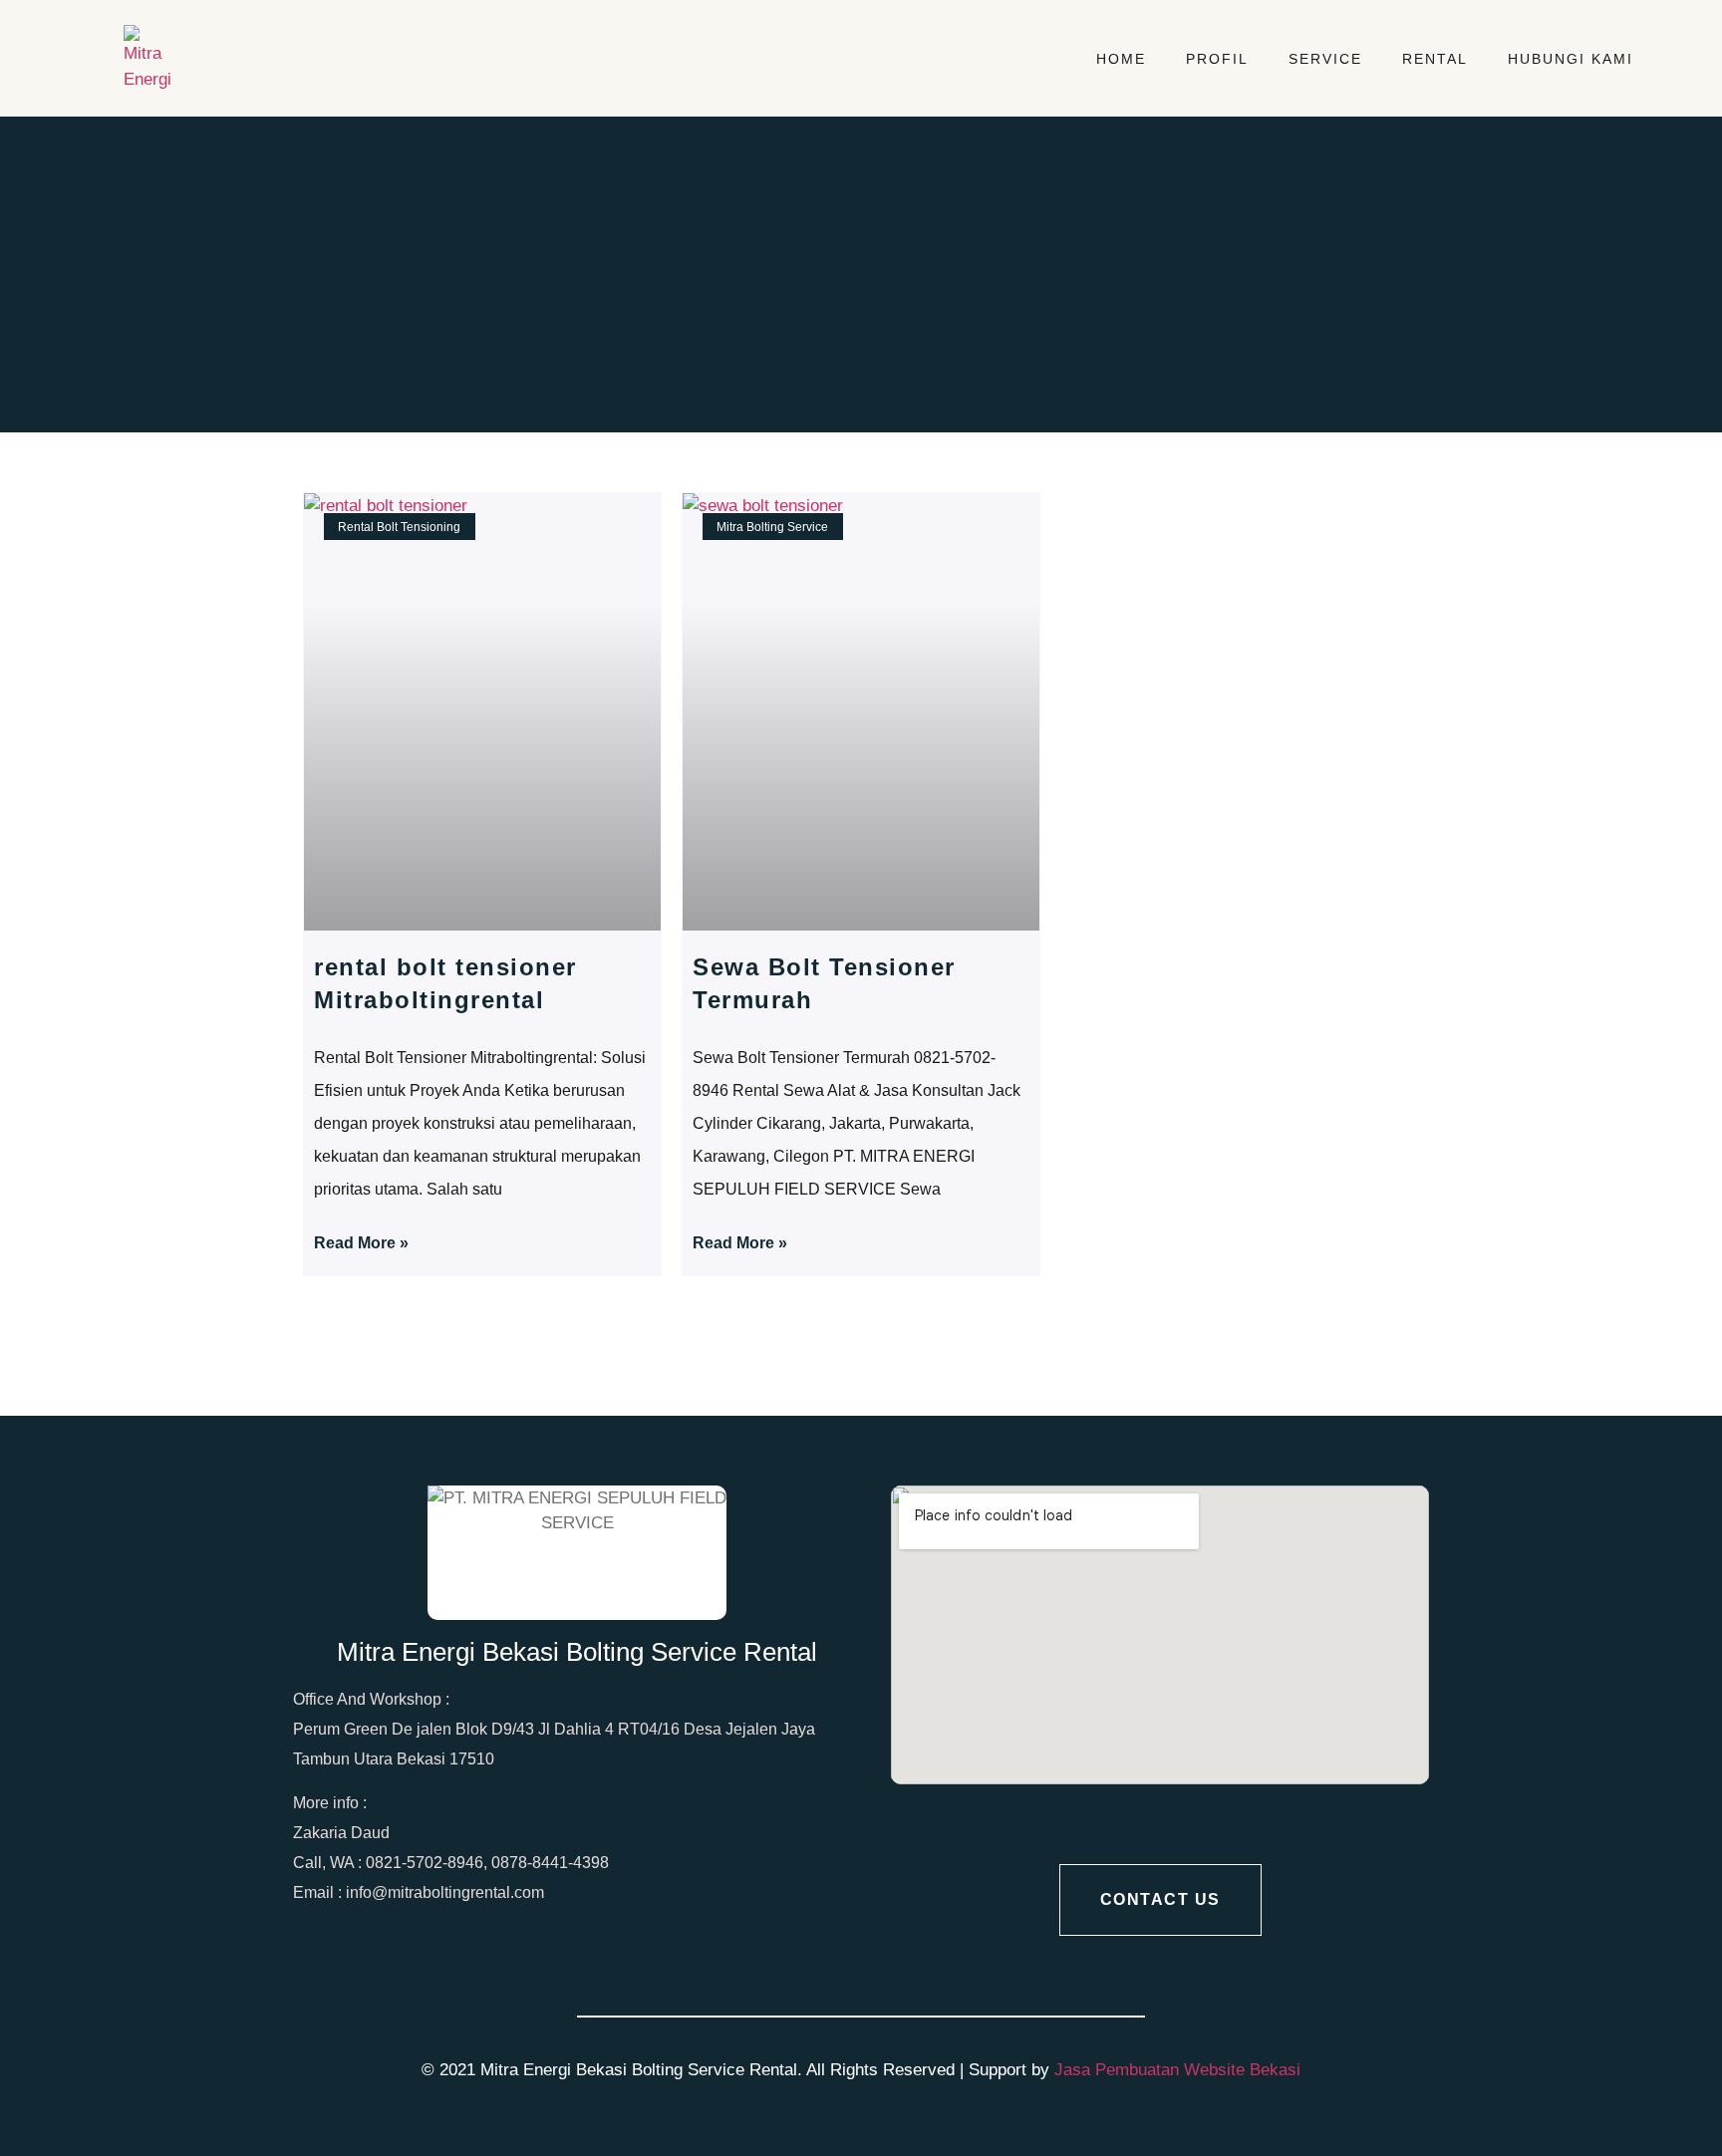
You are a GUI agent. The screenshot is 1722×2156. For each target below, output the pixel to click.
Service (1325, 59)
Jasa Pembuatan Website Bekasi (1177, 2070)
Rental (1435, 59)
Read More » (361, 1243)
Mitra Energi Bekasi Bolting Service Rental (577, 1652)
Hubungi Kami (1571, 59)
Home (1121, 59)
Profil (1217, 59)
